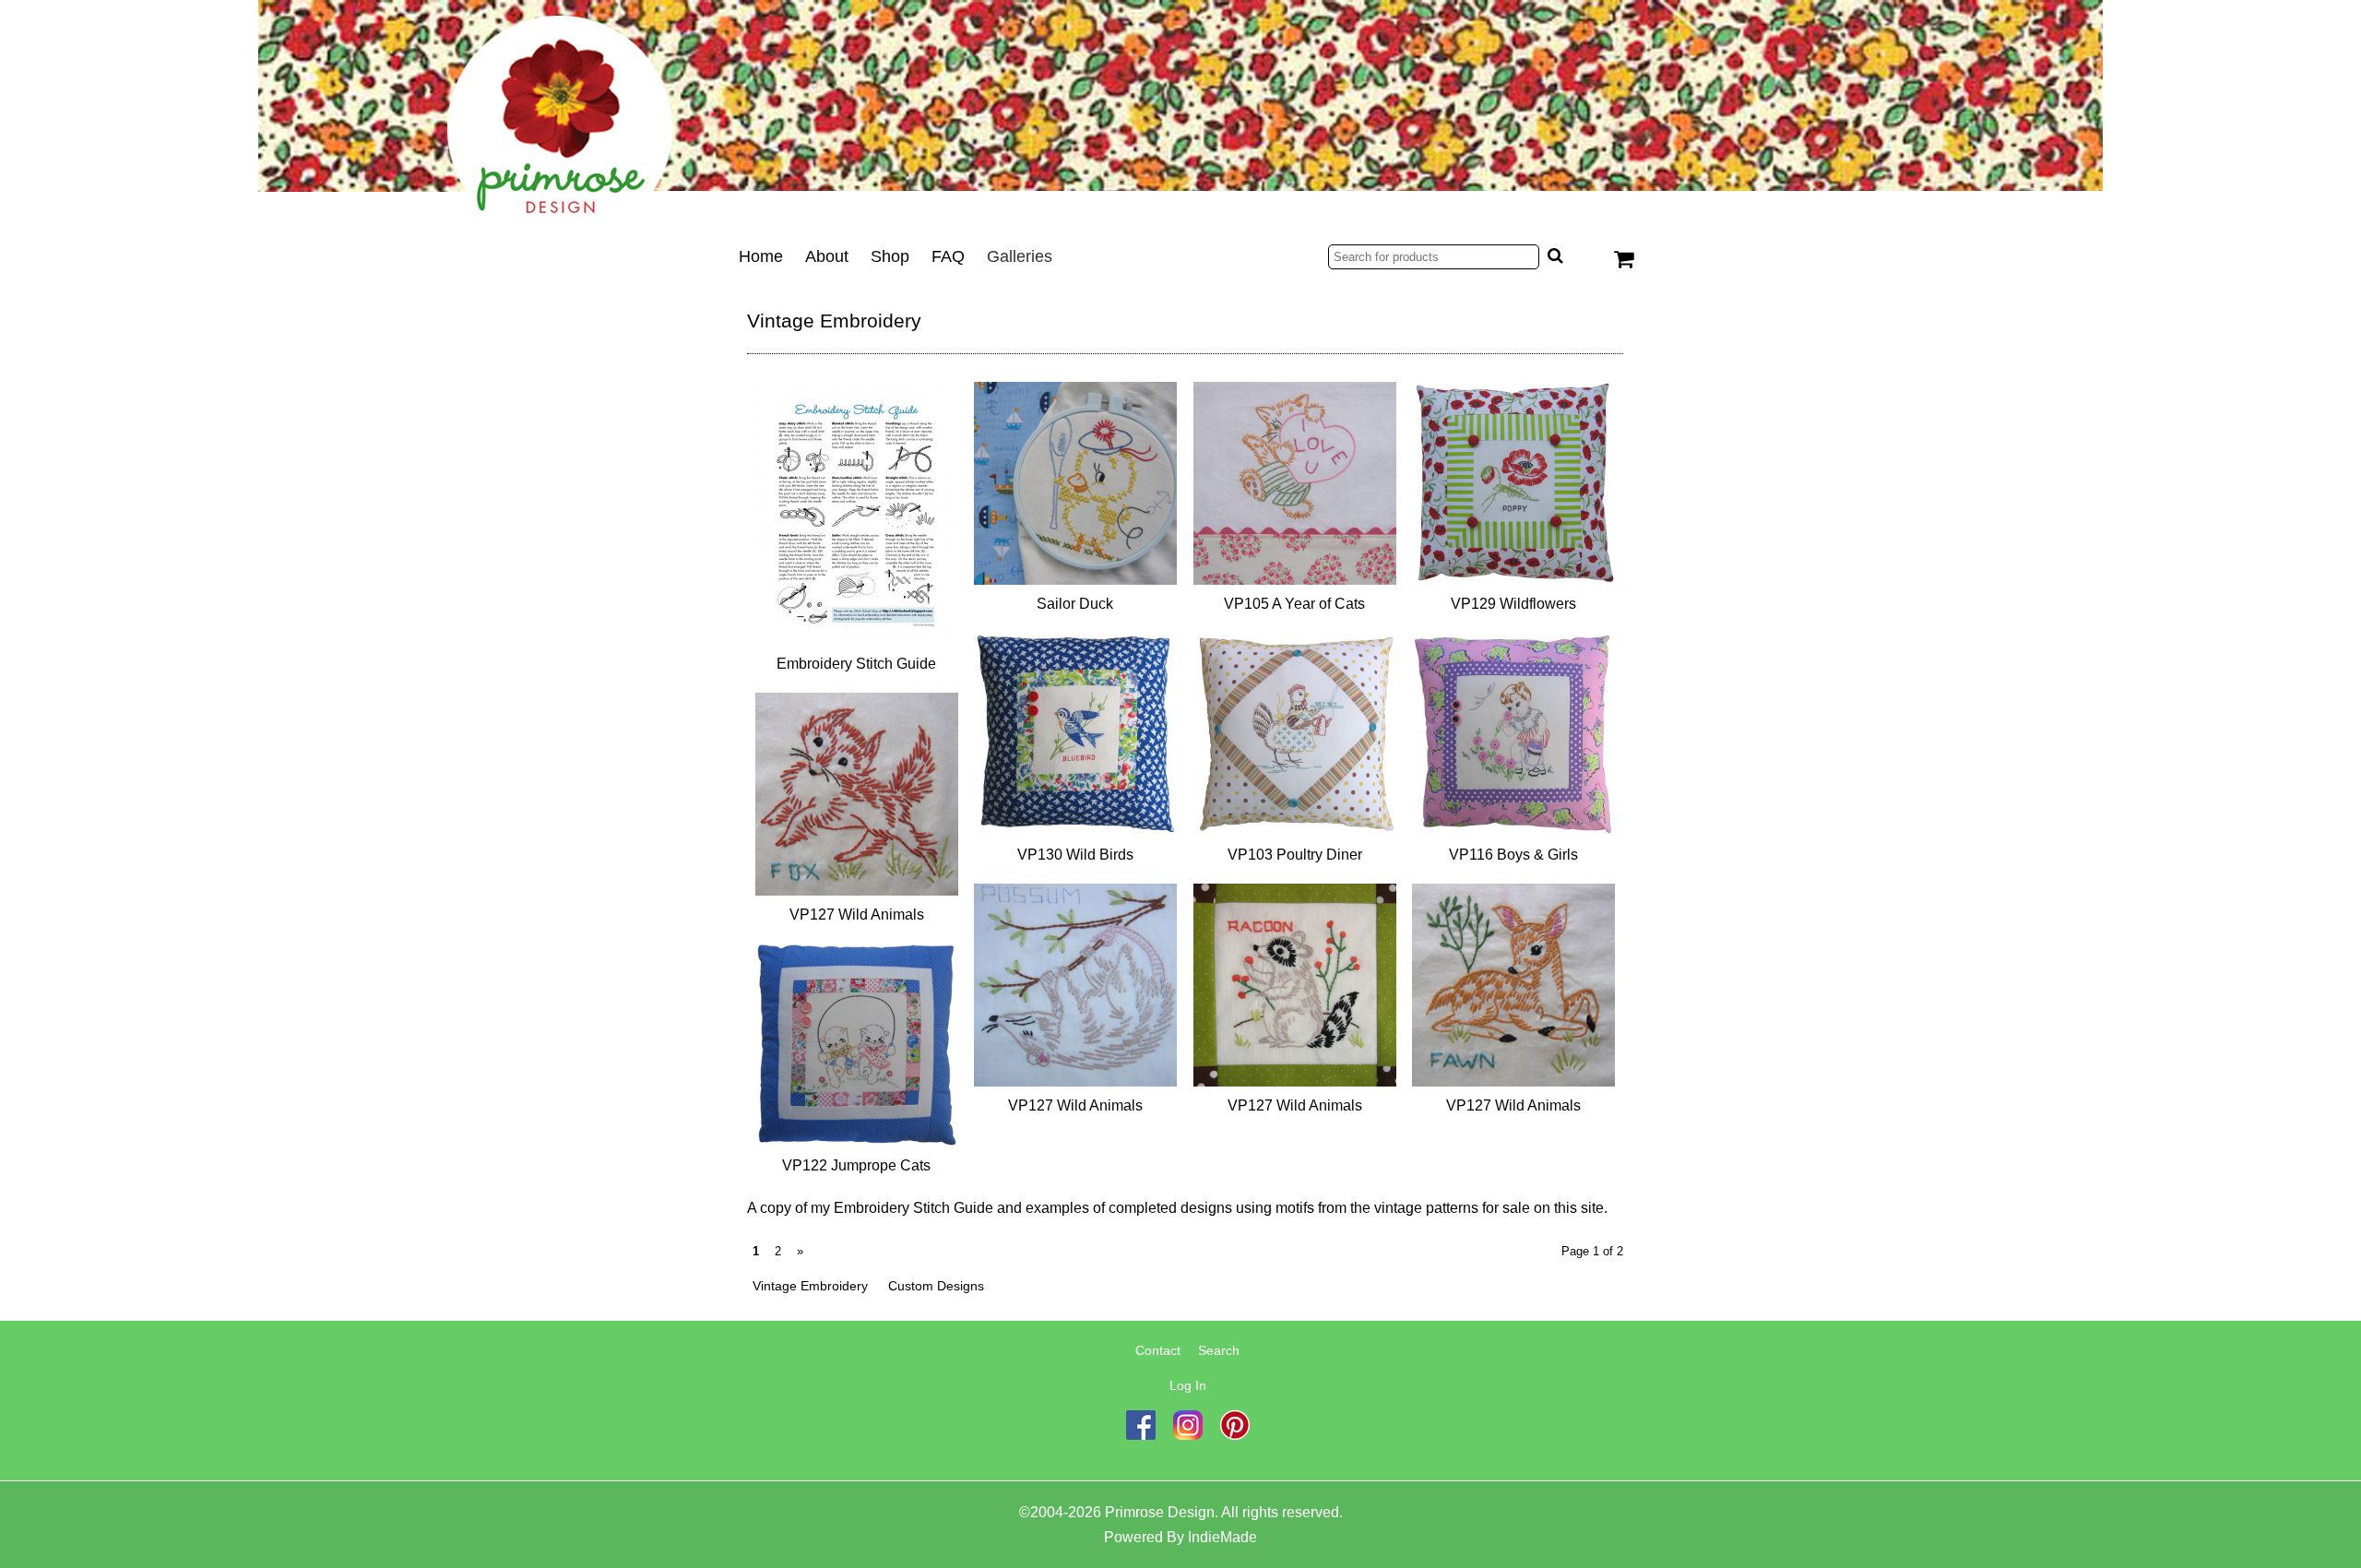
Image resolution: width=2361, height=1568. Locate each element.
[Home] (1180, 115)
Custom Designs (936, 1286)
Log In (1188, 1385)
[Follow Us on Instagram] (1188, 1435)
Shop (890, 256)
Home (761, 256)
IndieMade (1222, 1537)
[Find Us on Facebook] (1141, 1435)
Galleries (1020, 256)
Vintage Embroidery (810, 1286)
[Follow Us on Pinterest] (1235, 1435)
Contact (1158, 1350)
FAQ (948, 256)
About (827, 256)
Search (1219, 1350)
